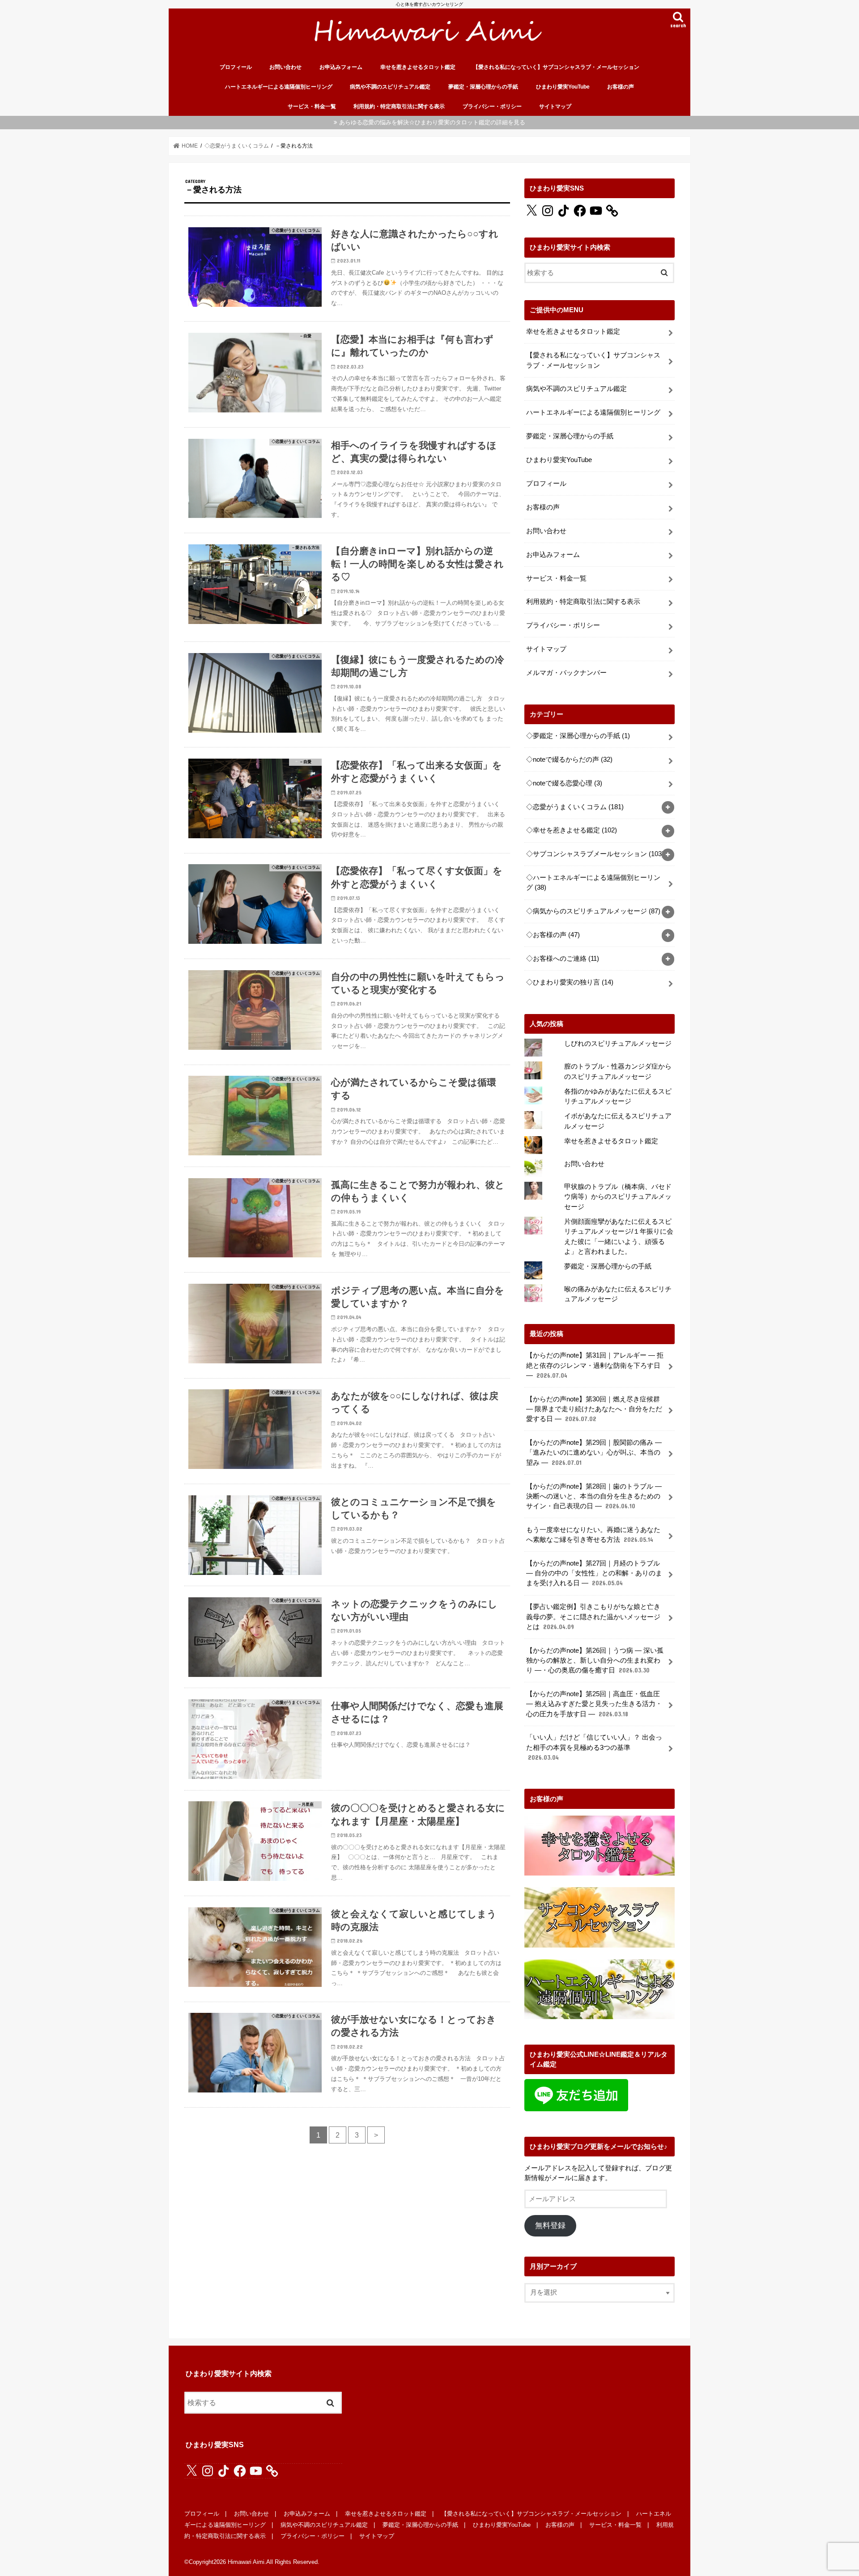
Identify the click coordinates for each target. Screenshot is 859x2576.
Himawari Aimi (246, 2562)
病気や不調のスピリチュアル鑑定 (390, 87)
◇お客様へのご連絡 (563, 959)
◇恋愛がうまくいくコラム (575, 807)
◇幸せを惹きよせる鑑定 (572, 830)
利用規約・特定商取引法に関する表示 (399, 106)
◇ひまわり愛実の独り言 (570, 982)
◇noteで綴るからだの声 (569, 760)
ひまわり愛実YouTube (563, 87)
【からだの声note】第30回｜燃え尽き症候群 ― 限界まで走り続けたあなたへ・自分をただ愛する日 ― (594, 1409)
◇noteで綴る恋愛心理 (564, 783)
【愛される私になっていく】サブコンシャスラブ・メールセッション (556, 67)
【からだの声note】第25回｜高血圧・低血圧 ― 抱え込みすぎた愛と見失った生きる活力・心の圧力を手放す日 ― (594, 1704)
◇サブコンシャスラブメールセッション (595, 854)
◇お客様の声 (553, 935)
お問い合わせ (285, 67)
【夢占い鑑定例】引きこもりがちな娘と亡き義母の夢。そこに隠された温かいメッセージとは (593, 1617)
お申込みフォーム (341, 67)
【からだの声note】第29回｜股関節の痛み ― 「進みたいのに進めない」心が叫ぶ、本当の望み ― (594, 1452)
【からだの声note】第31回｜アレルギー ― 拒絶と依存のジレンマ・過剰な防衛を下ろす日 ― (595, 1365)
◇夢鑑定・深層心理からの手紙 (578, 736)
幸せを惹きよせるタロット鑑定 (418, 67)
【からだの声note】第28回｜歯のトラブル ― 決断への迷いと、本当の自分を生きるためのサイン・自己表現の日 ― (594, 1496)
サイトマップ (555, 106)
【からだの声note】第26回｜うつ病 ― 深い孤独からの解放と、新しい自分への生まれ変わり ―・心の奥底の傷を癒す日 (595, 1660)
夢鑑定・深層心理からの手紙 (483, 87)
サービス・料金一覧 (312, 106)
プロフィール (236, 67)
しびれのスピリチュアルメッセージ (618, 1044)
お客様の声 (621, 87)
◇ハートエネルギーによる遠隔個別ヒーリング (593, 883)
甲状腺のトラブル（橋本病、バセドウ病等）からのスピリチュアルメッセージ (618, 1197)
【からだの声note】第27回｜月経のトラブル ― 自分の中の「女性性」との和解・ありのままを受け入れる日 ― (594, 1573)
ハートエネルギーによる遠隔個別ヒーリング (279, 87)
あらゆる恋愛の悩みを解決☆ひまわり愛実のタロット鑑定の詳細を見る (432, 122)
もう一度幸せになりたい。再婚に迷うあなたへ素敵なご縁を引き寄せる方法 (593, 1535)
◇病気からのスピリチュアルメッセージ (593, 911)
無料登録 (550, 2226)
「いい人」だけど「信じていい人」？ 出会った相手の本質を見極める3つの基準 (594, 1747)
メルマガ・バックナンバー (566, 673)
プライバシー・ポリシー (492, 106)
